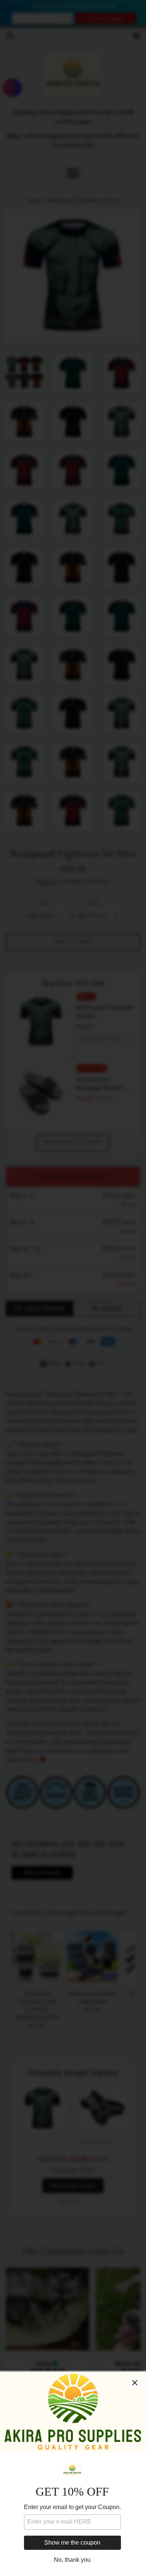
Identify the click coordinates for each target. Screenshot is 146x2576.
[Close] (135, 2383)
